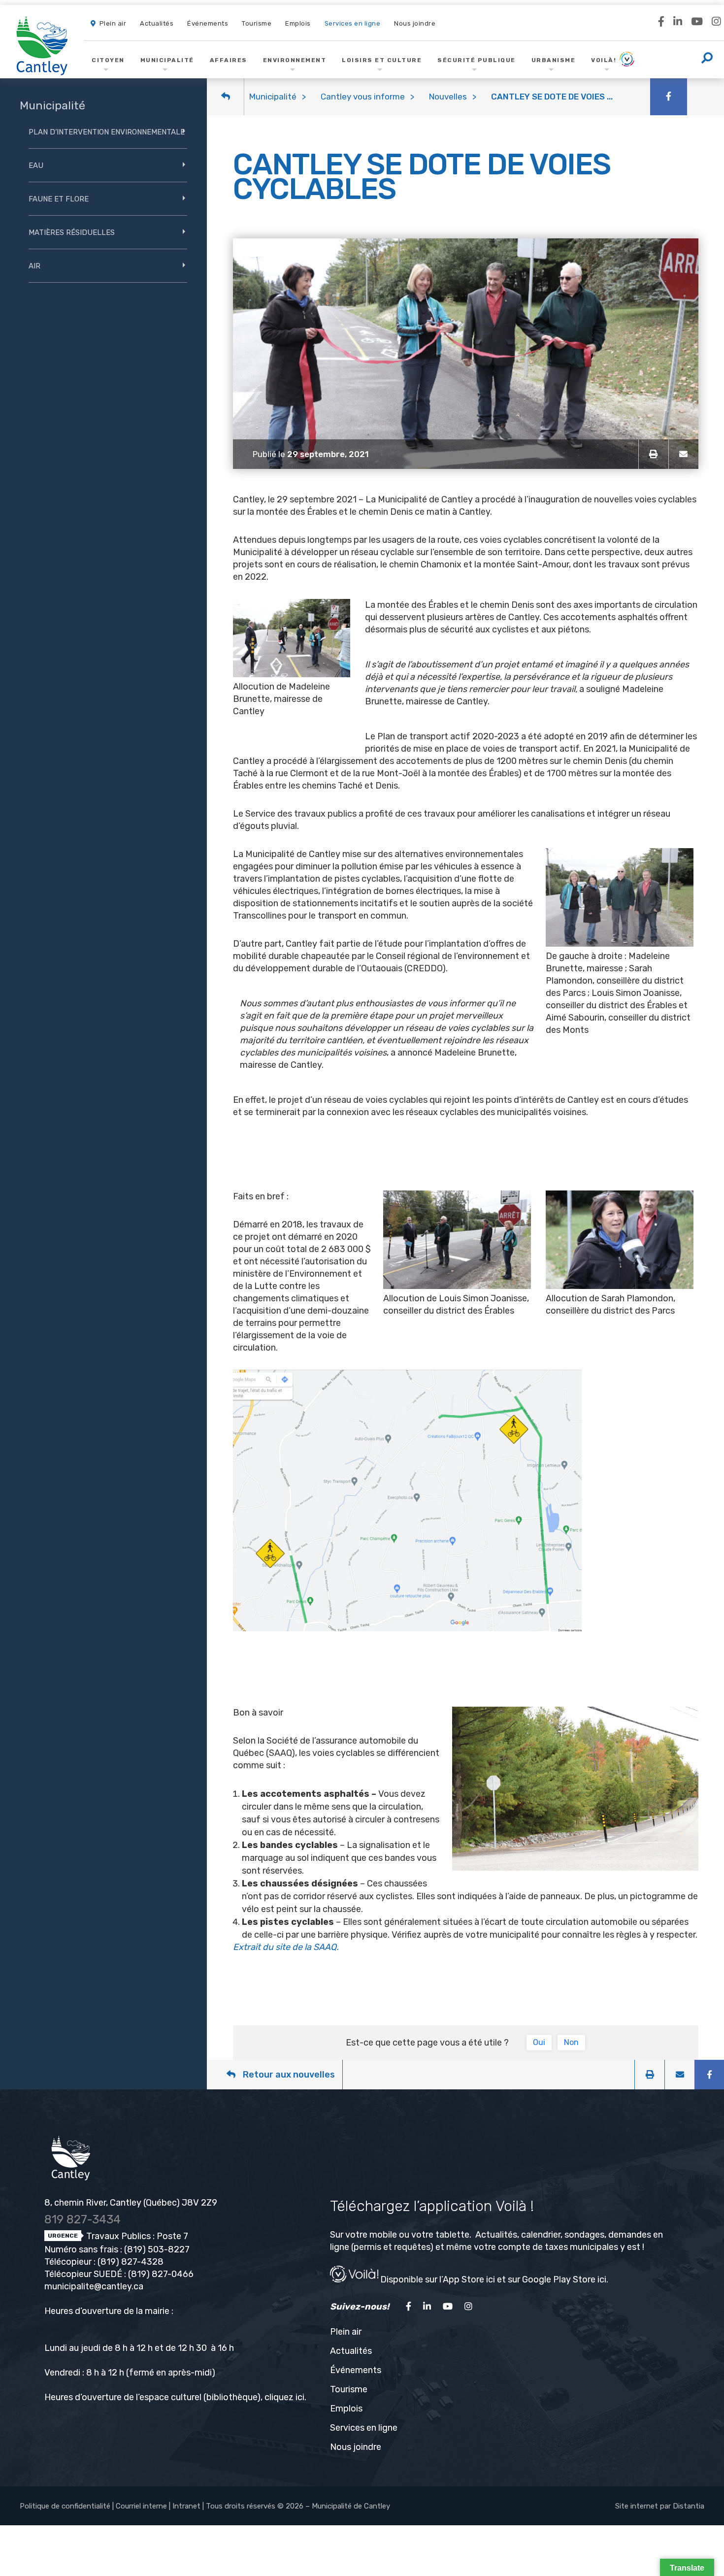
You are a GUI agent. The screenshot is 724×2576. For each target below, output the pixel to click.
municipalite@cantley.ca (94, 2286)
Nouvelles (448, 97)
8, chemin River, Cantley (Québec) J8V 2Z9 (131, 2203)
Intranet (186, 2506)
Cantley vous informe (363, 97)
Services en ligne (364, 2428)
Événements (356, 2370)
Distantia (689, 2506)
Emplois (346, 2409)
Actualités (351, 2351)
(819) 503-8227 (157, 2249)
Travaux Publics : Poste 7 (136, 2236)
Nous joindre (356, 2447)
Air (34, 266)
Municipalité (273, 97)
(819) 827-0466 (161, 2274)
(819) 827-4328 (131, 2262)
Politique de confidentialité (65, 2506)
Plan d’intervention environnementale (107, 132)
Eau (36, 165)
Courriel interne (141, 2506)
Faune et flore (59, 199)
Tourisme (349, 2389)
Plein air (346, 2332)
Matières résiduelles (72, 232)
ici (300, 2397)
